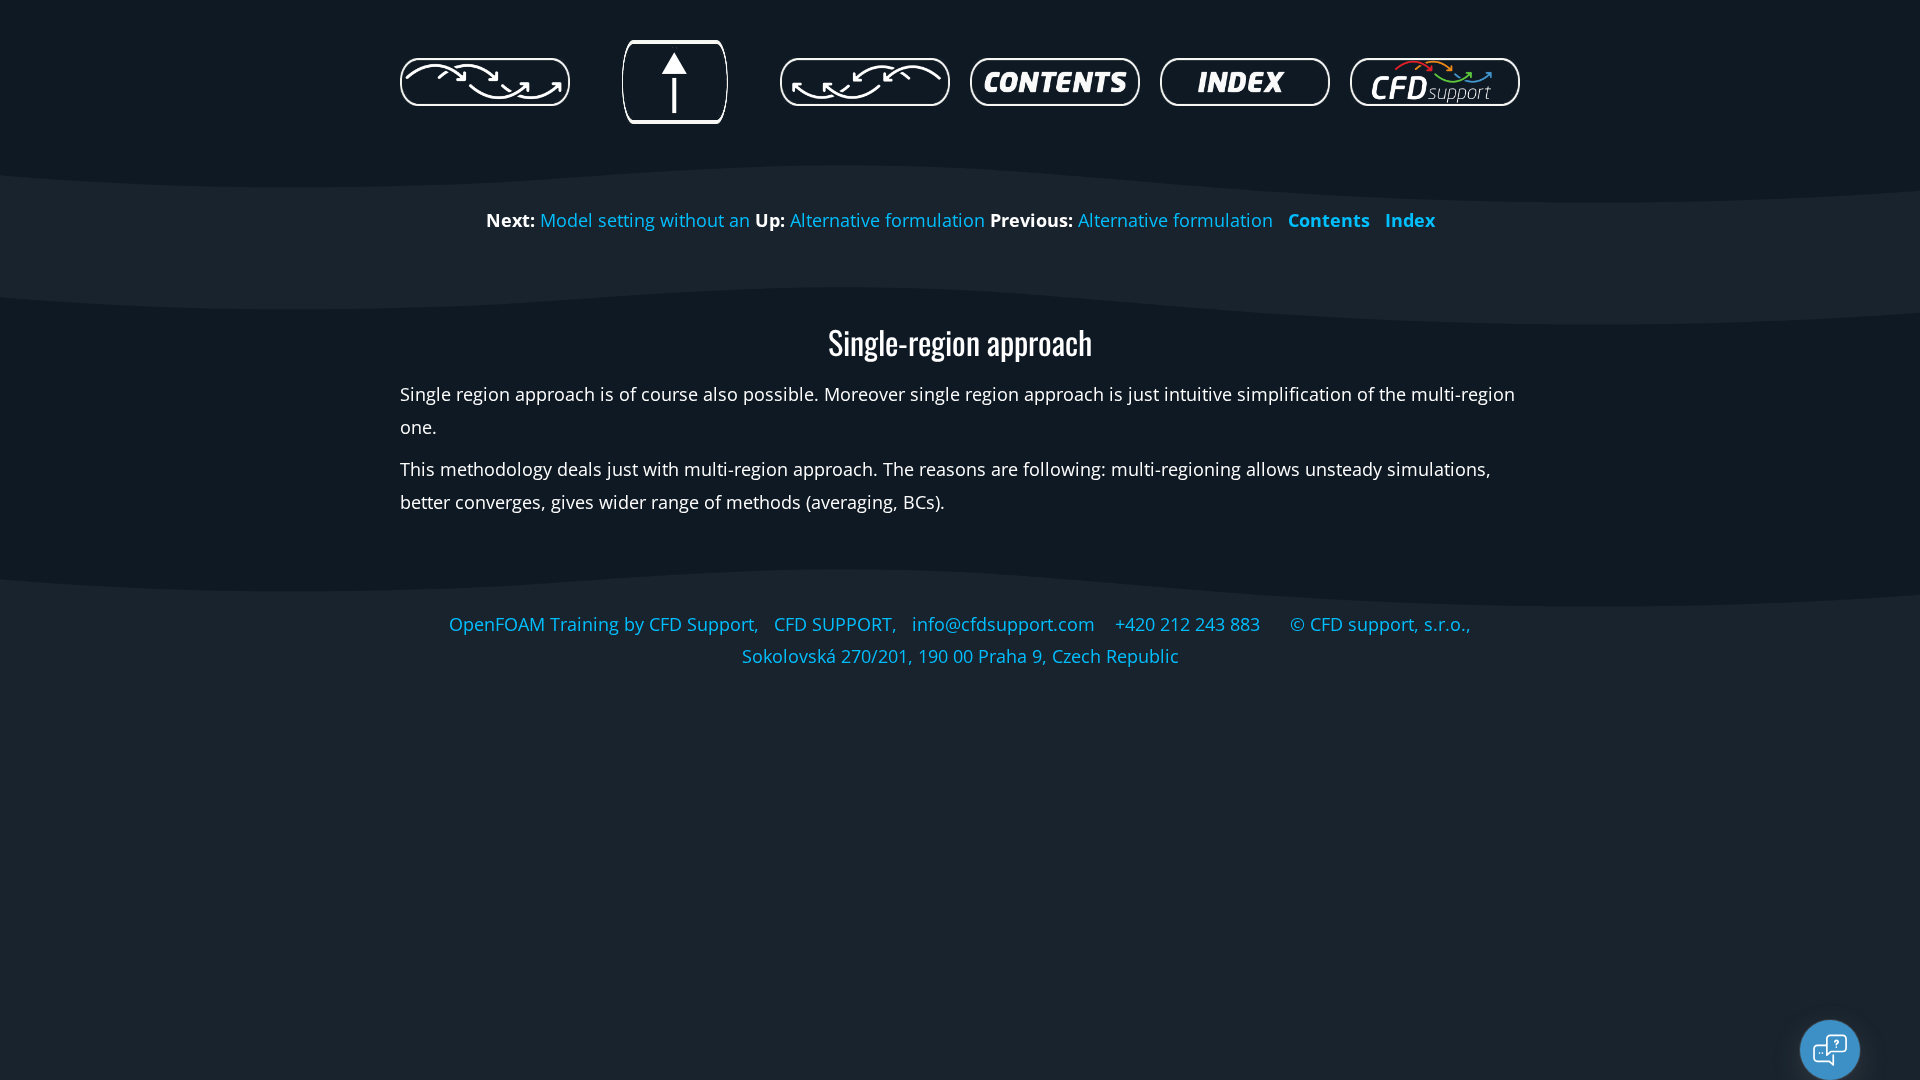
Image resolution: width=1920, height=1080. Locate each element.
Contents (1329, 220)
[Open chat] (1830, 1050)
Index (1410, 220)
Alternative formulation (887, 220)
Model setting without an (645, 220)
